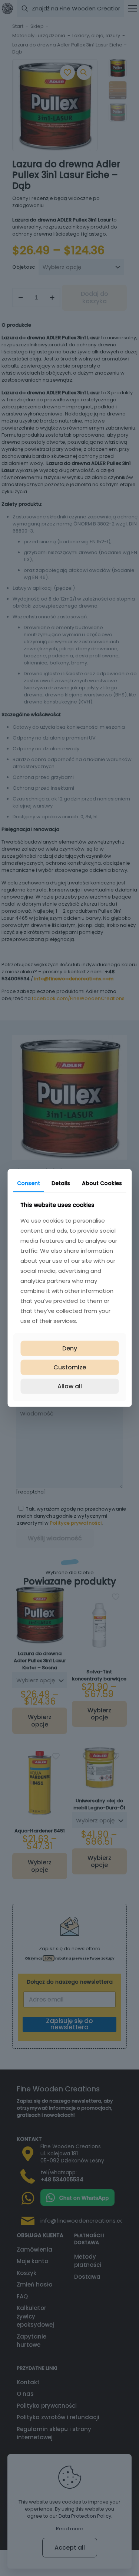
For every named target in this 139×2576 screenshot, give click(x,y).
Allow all (70, 1386)
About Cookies (102, 1183)
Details (61, 1183)
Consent (29, 1183)
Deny (70, 1348)
